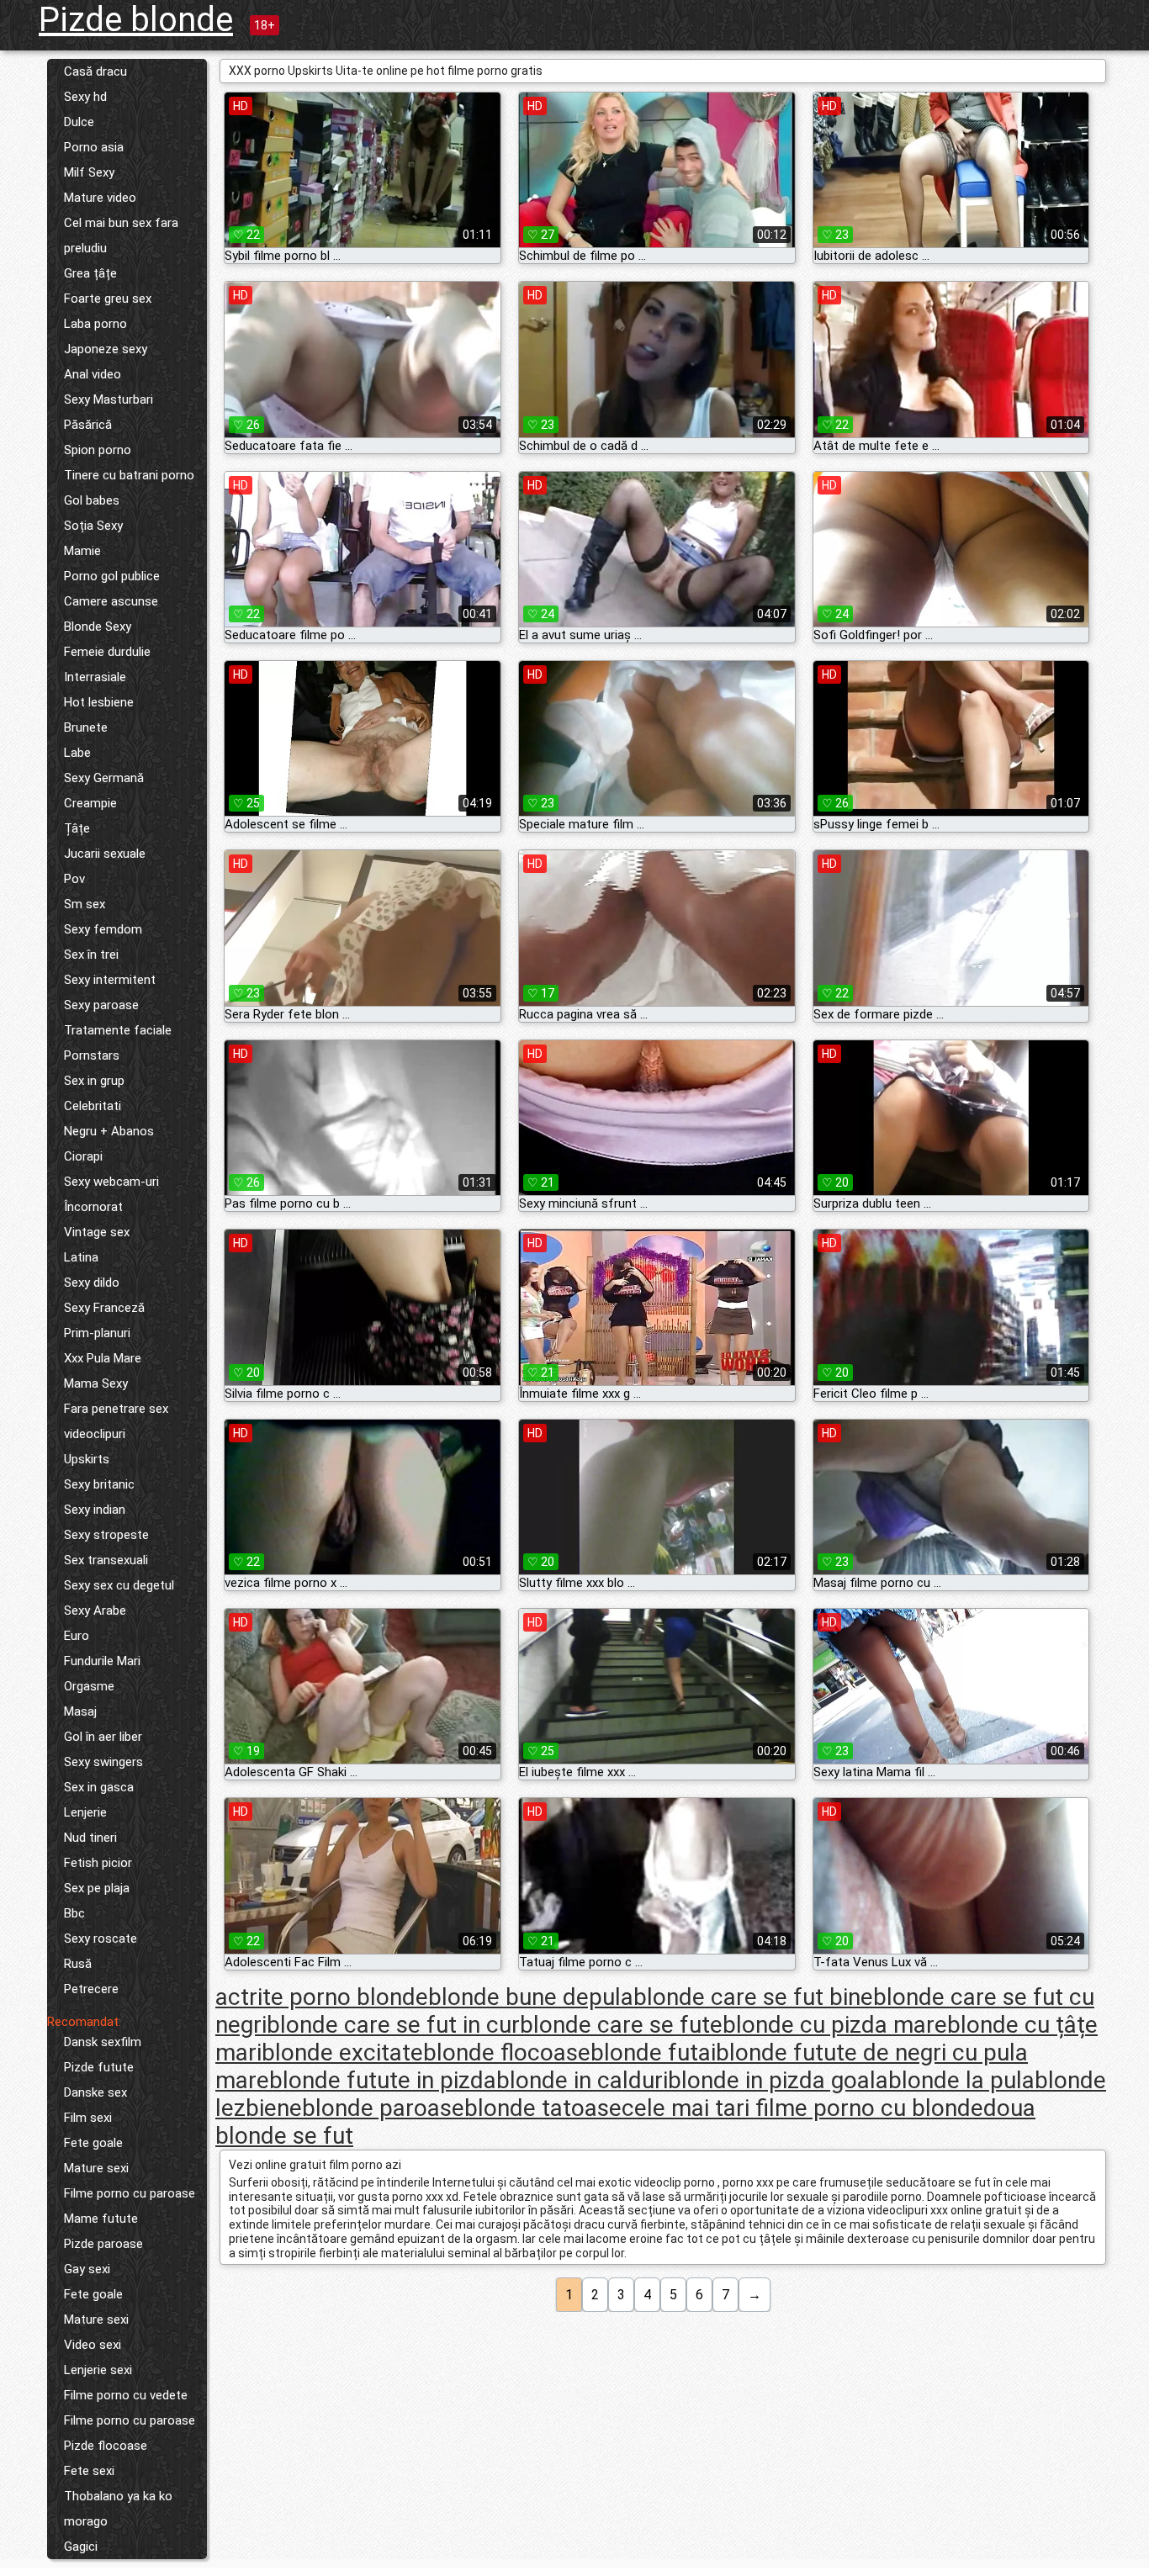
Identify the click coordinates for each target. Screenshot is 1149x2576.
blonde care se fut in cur (393, 2025)
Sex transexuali (106, 1560)
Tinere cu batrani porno (129, 475)
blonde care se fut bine (753, 1997)
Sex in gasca (99, 1787)
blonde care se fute (621, 2025)
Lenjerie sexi (98, 2370)
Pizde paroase (103, 2244)
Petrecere (91, 1989)
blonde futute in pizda (383, 2080)
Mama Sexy (96, 1383)
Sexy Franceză (104, 1308)
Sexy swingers (103, 1762)
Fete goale (93, 2143)
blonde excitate (342, 2052)
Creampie (90, 803)
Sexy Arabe (95, 1611)
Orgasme (89, 1686)
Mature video (100, 198)
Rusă (78, 1964)
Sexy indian (95, 1510)
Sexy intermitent (110, 980)
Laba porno (95, 324)
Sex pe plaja (97, 1888)
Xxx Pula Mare (103, 1358)
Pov (74, 879)
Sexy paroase (101, 1005)
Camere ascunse (111, 601)
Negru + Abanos (109, 1131)
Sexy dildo (92, 1283)
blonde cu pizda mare (835, 2025)
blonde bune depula (531, 1997)
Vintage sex (97, 1232)
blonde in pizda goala (778, 2080)
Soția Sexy (93, 526)
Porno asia (94, 147)
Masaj (80, 1711)
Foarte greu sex (108, 299)
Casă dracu (95, 71)
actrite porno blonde (322, 1997)
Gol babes (92, 500)
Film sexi (88, 2118)
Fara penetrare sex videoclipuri (116, 1421)
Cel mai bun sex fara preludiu (121, 235)
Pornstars (92, 1055)
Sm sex (85, 904)
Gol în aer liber (103, 1737)
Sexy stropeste (106, 1535)
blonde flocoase (507, 2052)
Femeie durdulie (107, 652)
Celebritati (93, 1106)
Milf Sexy (89, 172)
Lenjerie (85, 1812)
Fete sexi (89, 2471)
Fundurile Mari (102, 1661)
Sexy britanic (99, 1484)
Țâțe (77, 828)
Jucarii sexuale (105, 854)
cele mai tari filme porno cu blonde (802, 2108)
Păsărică (88, 425)
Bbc (74, 1913)
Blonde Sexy (98, 627)
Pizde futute (99, 2067)
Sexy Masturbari (109, 399)
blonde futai (653, 2052)
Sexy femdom (103, 929)
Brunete (86, 727)
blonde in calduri (582, 2080)
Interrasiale (95, 677)
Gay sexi (87, 2269)
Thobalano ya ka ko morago (118, 2509)
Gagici (81, 2547)
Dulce (79, 122)
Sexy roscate (101, 1939)
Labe (77, 753)
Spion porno (98, 450)
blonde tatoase (543, 2108)
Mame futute (101, 2219)
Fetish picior (98, 1863)
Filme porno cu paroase (130, 2193)
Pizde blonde (136, 20)
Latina (81, 1257)
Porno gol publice (112, 576)
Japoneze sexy (106, 349)
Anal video (93, 374)
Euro (77, 1636)
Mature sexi (96, 2168)
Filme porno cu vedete (126, 2395)
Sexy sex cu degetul (119, 1585)
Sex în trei (91, 955)
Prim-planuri (97, 1333)
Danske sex (95, 2092)
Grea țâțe (90, 273)
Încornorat (93, 1207)
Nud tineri (90, 1838)
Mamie (82, 551)
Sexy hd (85, 97)
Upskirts (87, 1459)
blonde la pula (961, 2080)
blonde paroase (383, 2108)
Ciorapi (83, 1156)
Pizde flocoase (106, 2446)
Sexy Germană (104, 778)
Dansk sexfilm (103, 2042)
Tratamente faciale (118, 1030)
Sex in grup (94, 1081)
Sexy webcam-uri (111, 1182)
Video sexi (93, 2345)
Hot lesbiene (99, 702)
